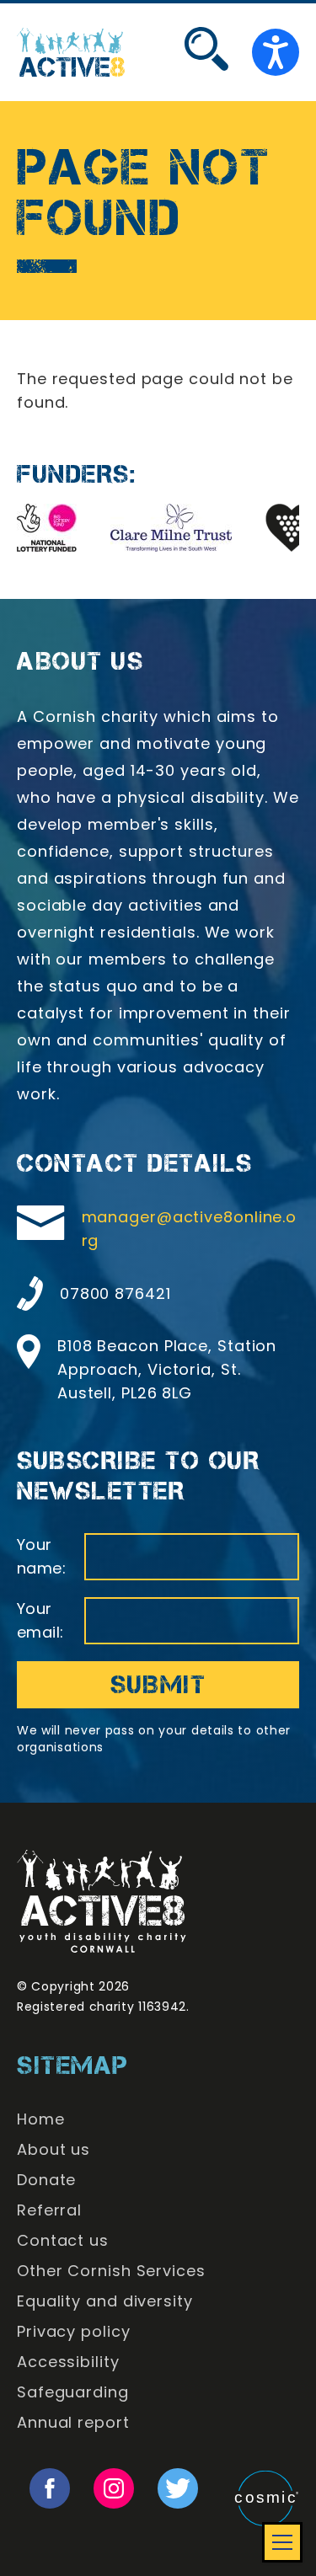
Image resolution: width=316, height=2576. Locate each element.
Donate (46, 2180)
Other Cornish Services (111, 2271)
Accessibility (68, 2362)
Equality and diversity (105, 2301)
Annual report (73, 2422)
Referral (49, 2210)
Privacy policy (74, 2331)
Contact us (63, 2240)
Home (41, 2119)
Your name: (41, 1556)
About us (54, 2149)
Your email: (40, 1620)
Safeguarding (73, 2392)
